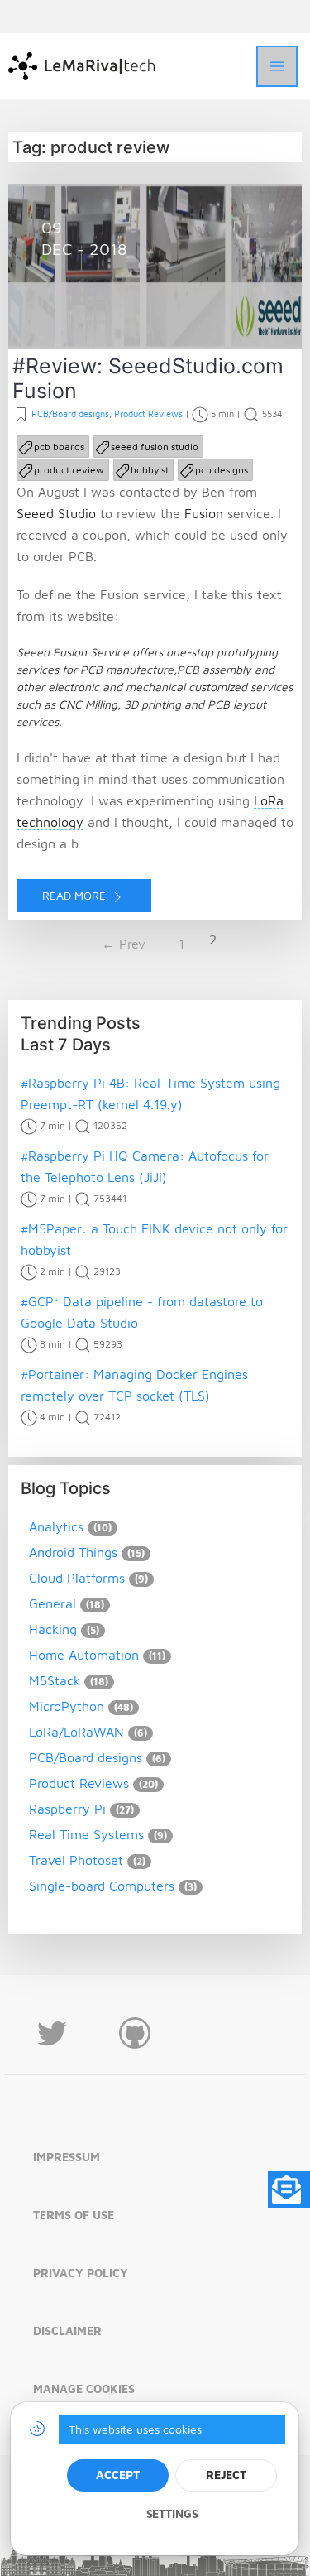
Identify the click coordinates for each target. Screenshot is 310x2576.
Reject (226, 2475)
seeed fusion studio (155, 447)
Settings (172, 2514)
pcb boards (59, 447)
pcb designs (222, 470)
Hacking (53, 1629)
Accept (117, 2475)
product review (69, 470)
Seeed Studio (56, 513)
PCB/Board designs (70, 413)
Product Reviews (148, 413)
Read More (76, 895)
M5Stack (55, 1680)
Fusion (204, 513)
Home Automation (84, 1655)
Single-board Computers (102, 1886)
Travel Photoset (76, 1860)
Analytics (56, 1526)
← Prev (124, 944)
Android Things (73, 1552)
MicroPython (67, 1706)
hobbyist (150, 470)
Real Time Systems (86, 1834)
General (52, 1603)
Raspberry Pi (67, 1809)
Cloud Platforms (77, 1578)
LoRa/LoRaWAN (76, 1732)
